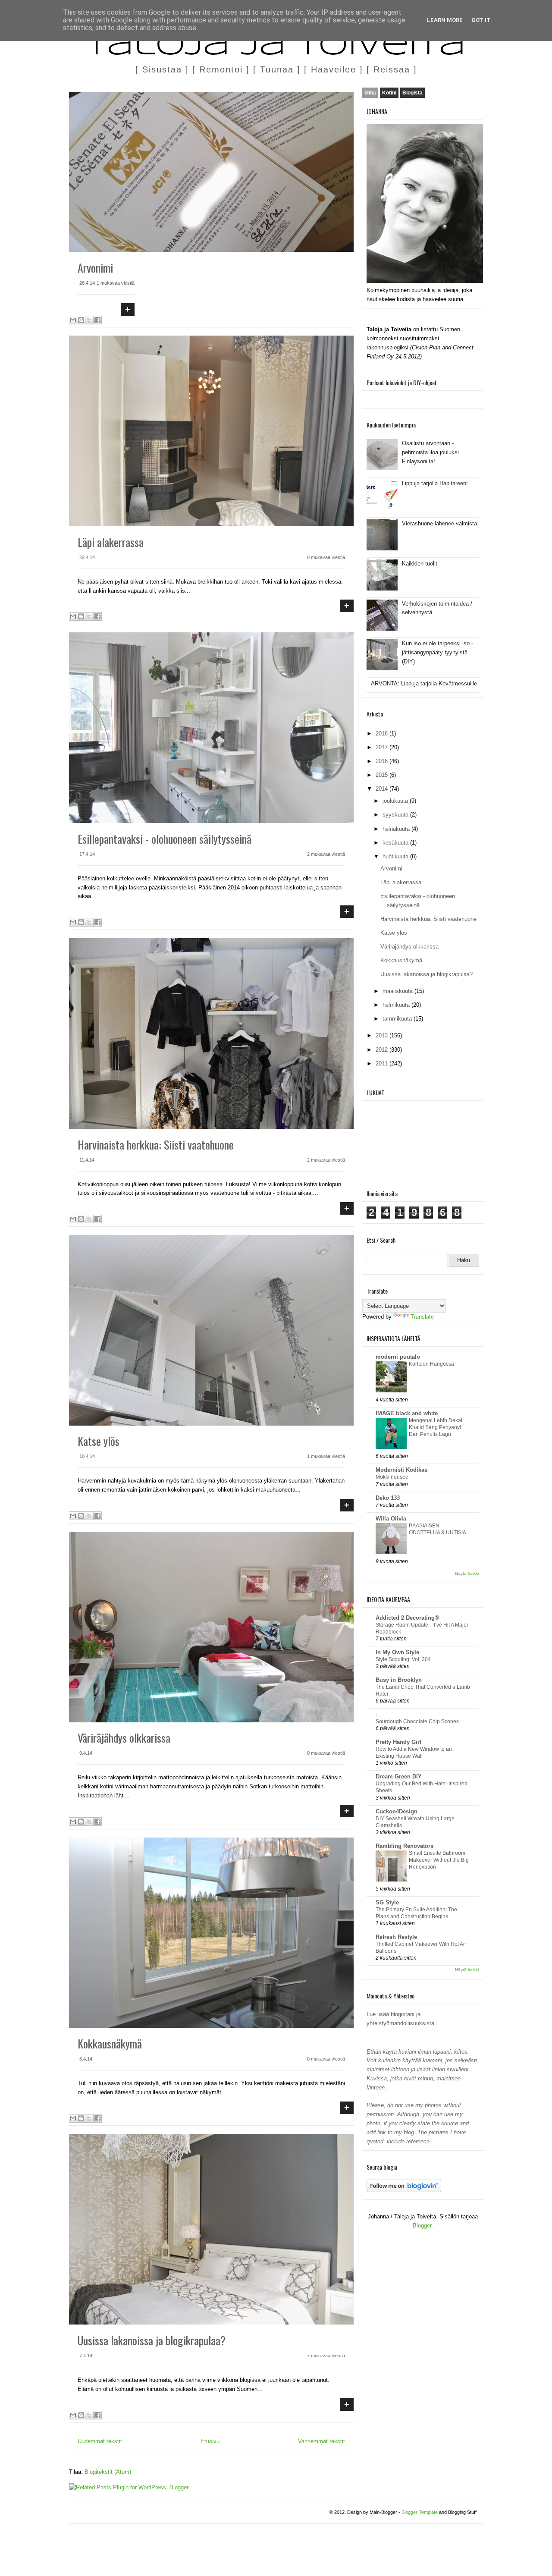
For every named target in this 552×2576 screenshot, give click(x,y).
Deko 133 (388, 1498)
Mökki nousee (392, 1477)
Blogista (412, 93)
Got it (481, 20)
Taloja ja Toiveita (276, 47)
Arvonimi (95, 268)
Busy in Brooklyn (399, 1680)
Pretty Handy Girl (398, 1742)
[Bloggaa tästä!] (81, 320)
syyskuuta (396, 815)
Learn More (445, 20)
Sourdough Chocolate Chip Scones (417, 1722)
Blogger (422, 2226)
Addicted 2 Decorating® (407, 1618)
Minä (370, 93)
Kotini (389, 93)
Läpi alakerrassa (111, 542)
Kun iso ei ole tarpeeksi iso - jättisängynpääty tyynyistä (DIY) (438, 652)
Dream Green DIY (399, 1776)
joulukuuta (396, 801)
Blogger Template (420, 2512)
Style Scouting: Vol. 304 (403, 1659)
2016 (383, 761)
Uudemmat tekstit (100, 2441)
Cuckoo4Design (397, 1811)
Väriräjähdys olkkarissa (124, 1738)
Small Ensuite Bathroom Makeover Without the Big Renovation (439, 1860)
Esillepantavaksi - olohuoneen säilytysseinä (165, 839)
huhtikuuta (396, 856)
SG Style (387, 1902)
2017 (383, 747)
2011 (383, 1063)
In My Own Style (397, 1652)
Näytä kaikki (467, 1573)
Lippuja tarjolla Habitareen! (435, 483)
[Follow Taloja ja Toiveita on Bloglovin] (404, 2190)
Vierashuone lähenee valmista (439, 523)
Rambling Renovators (405, 1846)
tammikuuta (398, 1019)
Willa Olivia (391, 1519)
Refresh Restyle (396, 1937)
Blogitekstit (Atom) (108, 2472)
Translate (422, 1317)
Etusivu (210, 2441)
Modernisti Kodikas (401, 1470)
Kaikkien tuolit (420, 564)
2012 (383, 1050)
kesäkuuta (396, 843)
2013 (383, 1035)
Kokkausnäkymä (110, 2044)
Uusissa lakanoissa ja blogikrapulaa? (152, 2340)
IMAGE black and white (407, 1413)
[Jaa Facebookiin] (97, 320)
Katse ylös (99, 1441)
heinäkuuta (397, 829)
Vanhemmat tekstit (321, 2441)
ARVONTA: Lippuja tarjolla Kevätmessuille (424, 683)
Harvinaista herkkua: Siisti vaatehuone (156, 1145)
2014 (383, 789)
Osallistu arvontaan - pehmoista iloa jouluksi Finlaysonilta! (430, 452)
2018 (383, 734)
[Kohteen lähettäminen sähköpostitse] (73, 320)
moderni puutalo (398, 1357)
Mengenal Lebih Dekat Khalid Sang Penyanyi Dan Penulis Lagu (436, 1427)
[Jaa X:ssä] (89, 320)
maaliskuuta (398, 991)
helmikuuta (397, 1005)
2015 (383, 775)
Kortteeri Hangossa (431, 1364)
